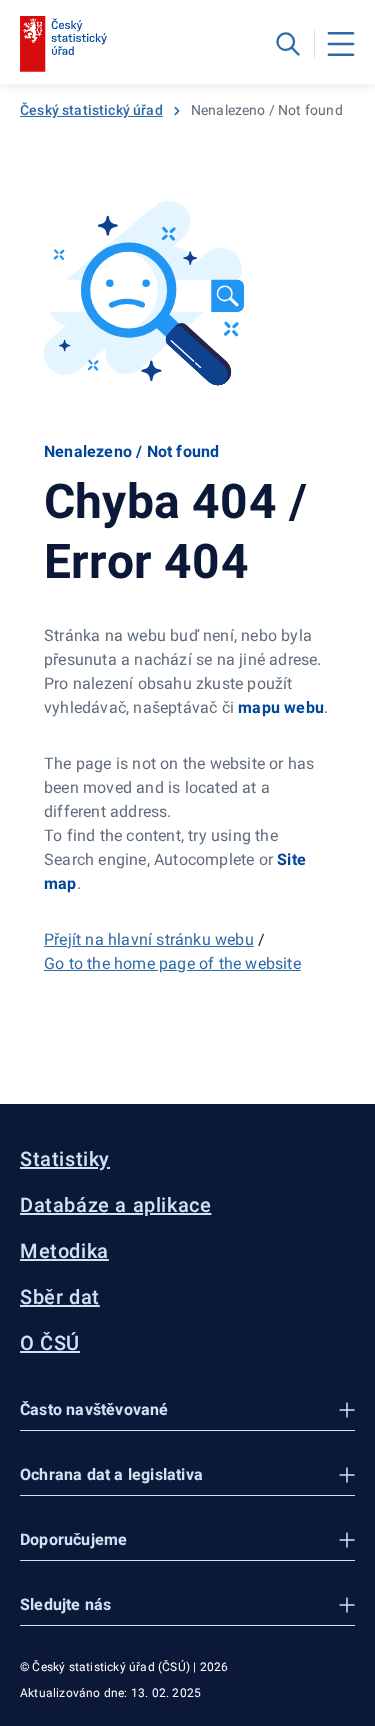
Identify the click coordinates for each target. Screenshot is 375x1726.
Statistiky (65, 1159)
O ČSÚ (50, 1343)
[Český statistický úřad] (63, 44)
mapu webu (281, 707)
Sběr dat (60, 1297)
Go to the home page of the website (172, 963)
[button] (187, 1410)
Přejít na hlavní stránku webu (149, 939)
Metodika (64, 1251)
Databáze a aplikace (115, 1205)
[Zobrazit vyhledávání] (288, 44)
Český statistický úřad (91, 110)
